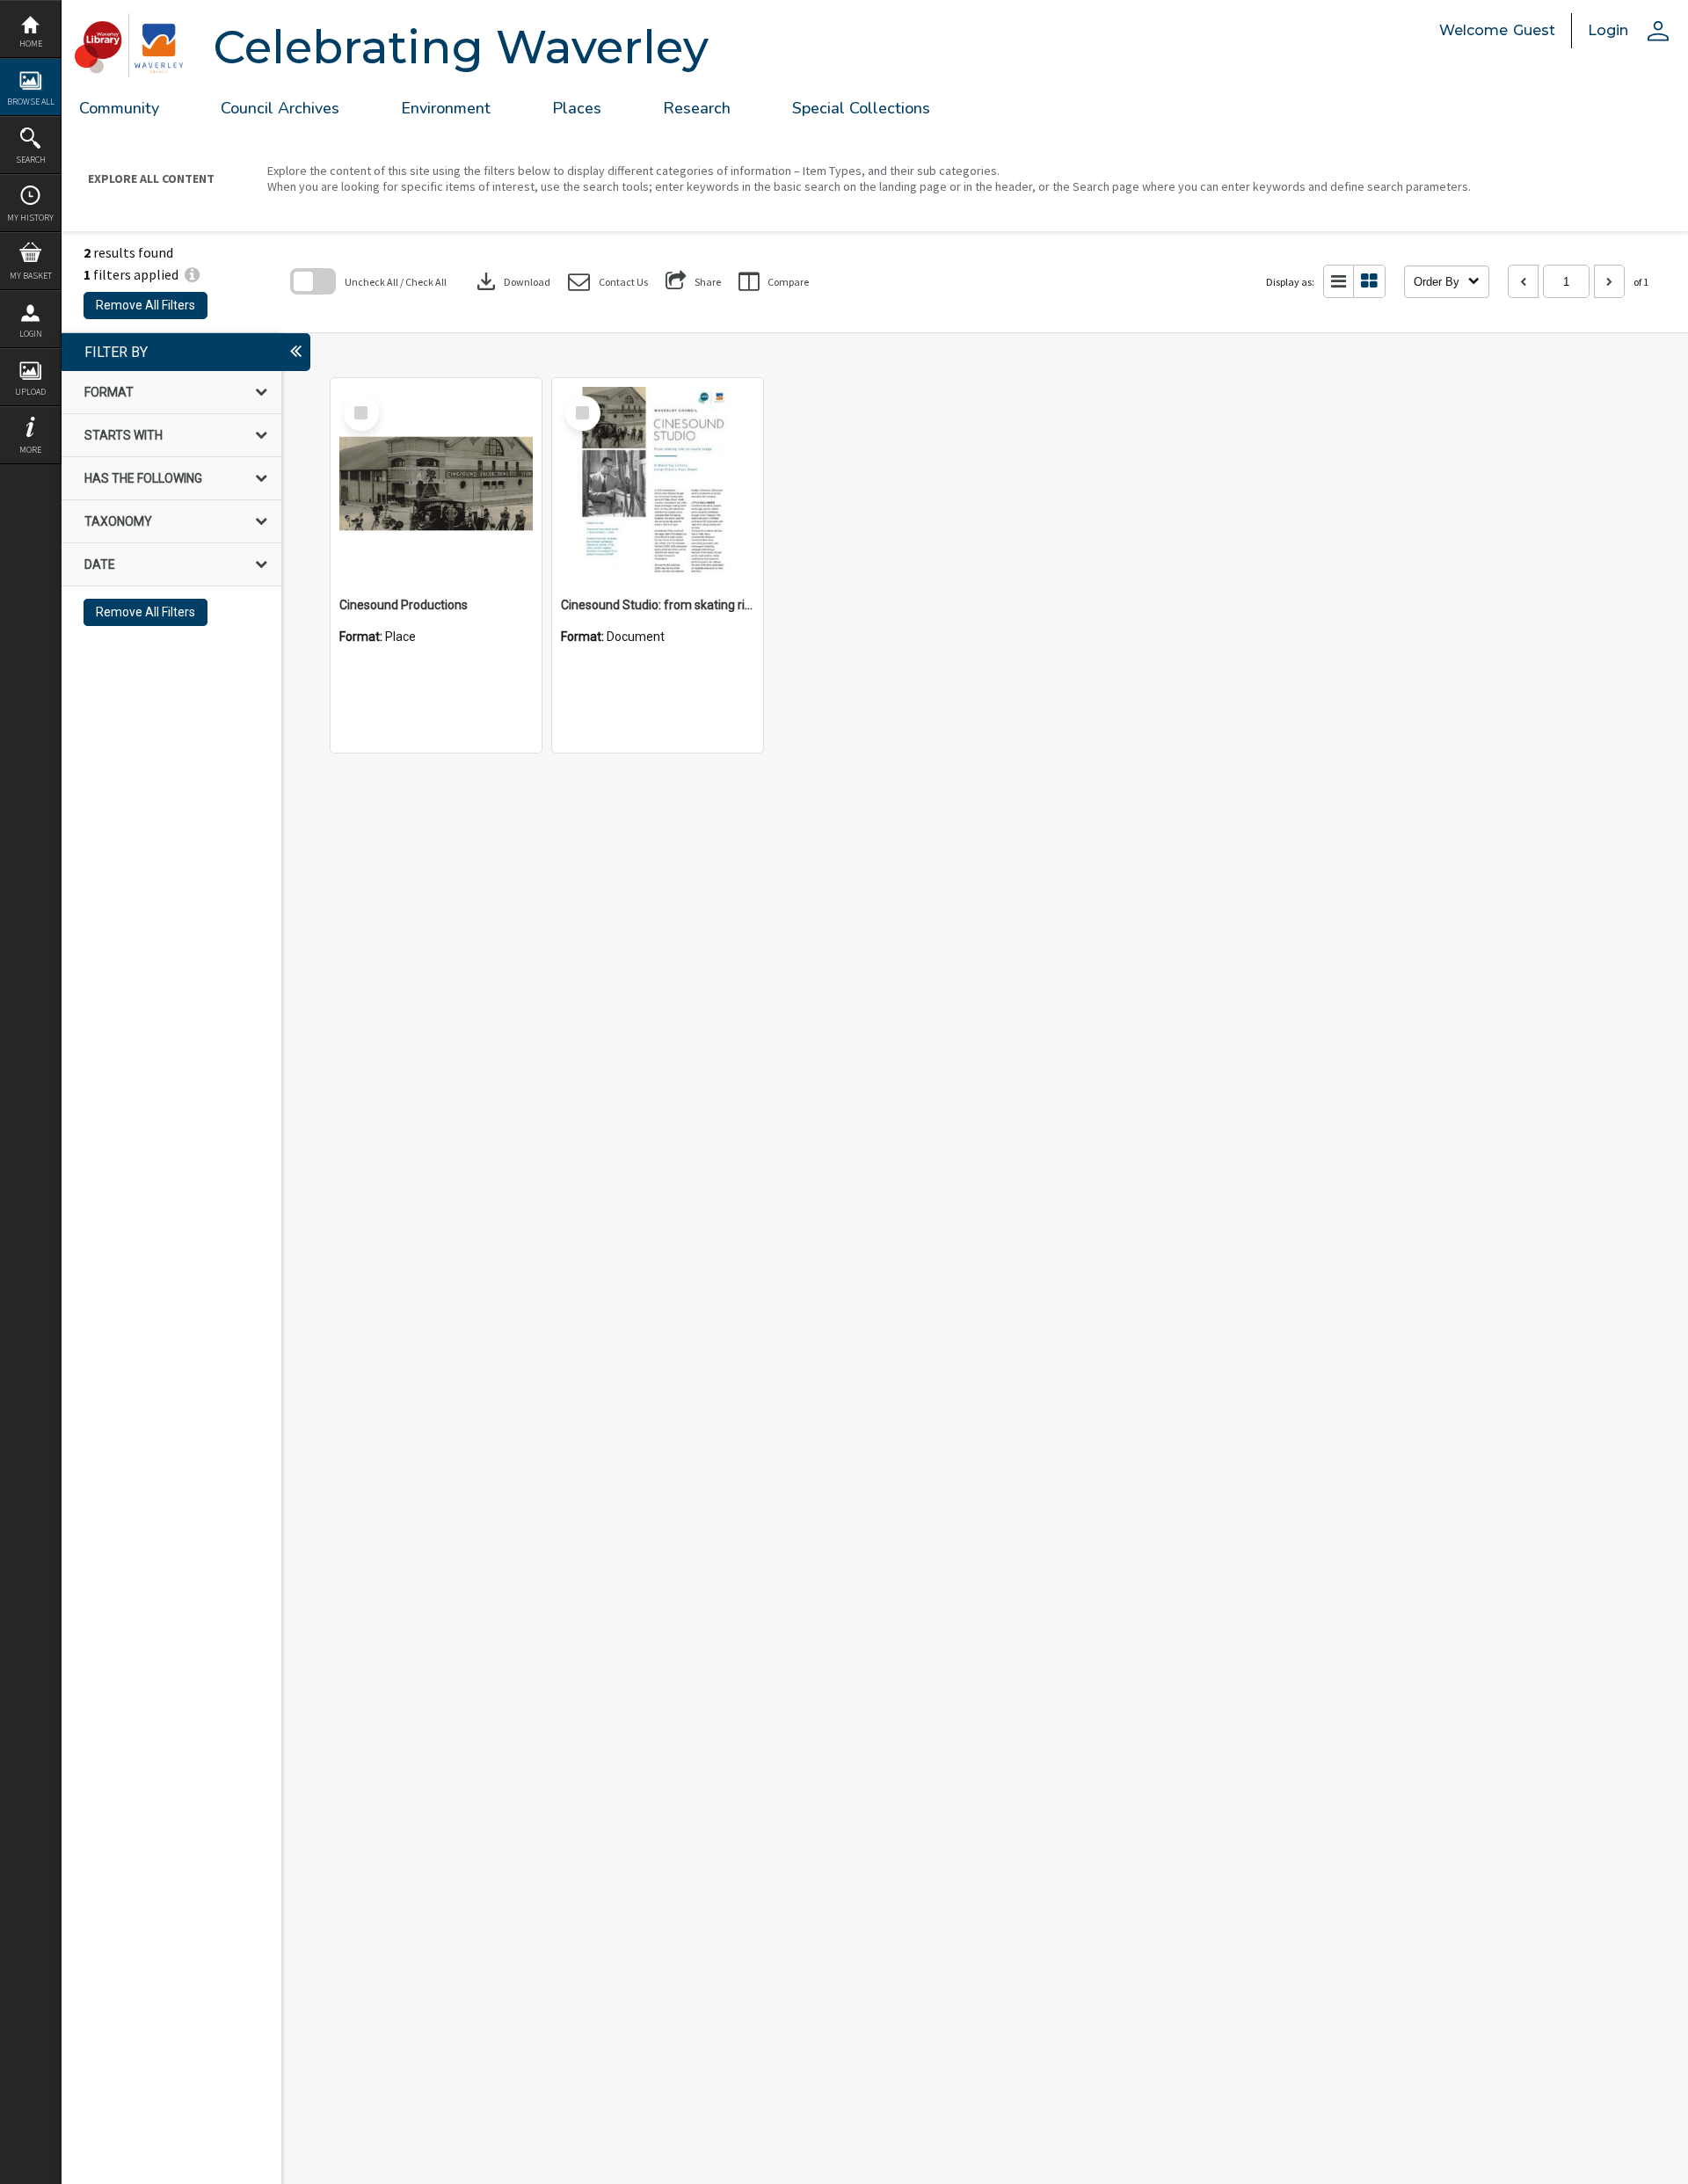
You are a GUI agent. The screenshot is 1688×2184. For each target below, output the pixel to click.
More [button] (30, 450)
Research (697, 108)
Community (119, 108)
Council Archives (280, 108)
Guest (1534, 30)
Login (31, 334)
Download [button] (512, 281)
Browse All (31, 102)
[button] (608, 282)
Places (577, 108)
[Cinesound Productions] (436, 484)
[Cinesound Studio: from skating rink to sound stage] (658, 484)
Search (31, 160)
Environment (446, 108)
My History (30, 218)
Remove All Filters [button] (146, 305)
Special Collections (861, 108)
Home (31, 44)
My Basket (31, 276)
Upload (30, 392)
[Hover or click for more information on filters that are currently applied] (192, 274)
